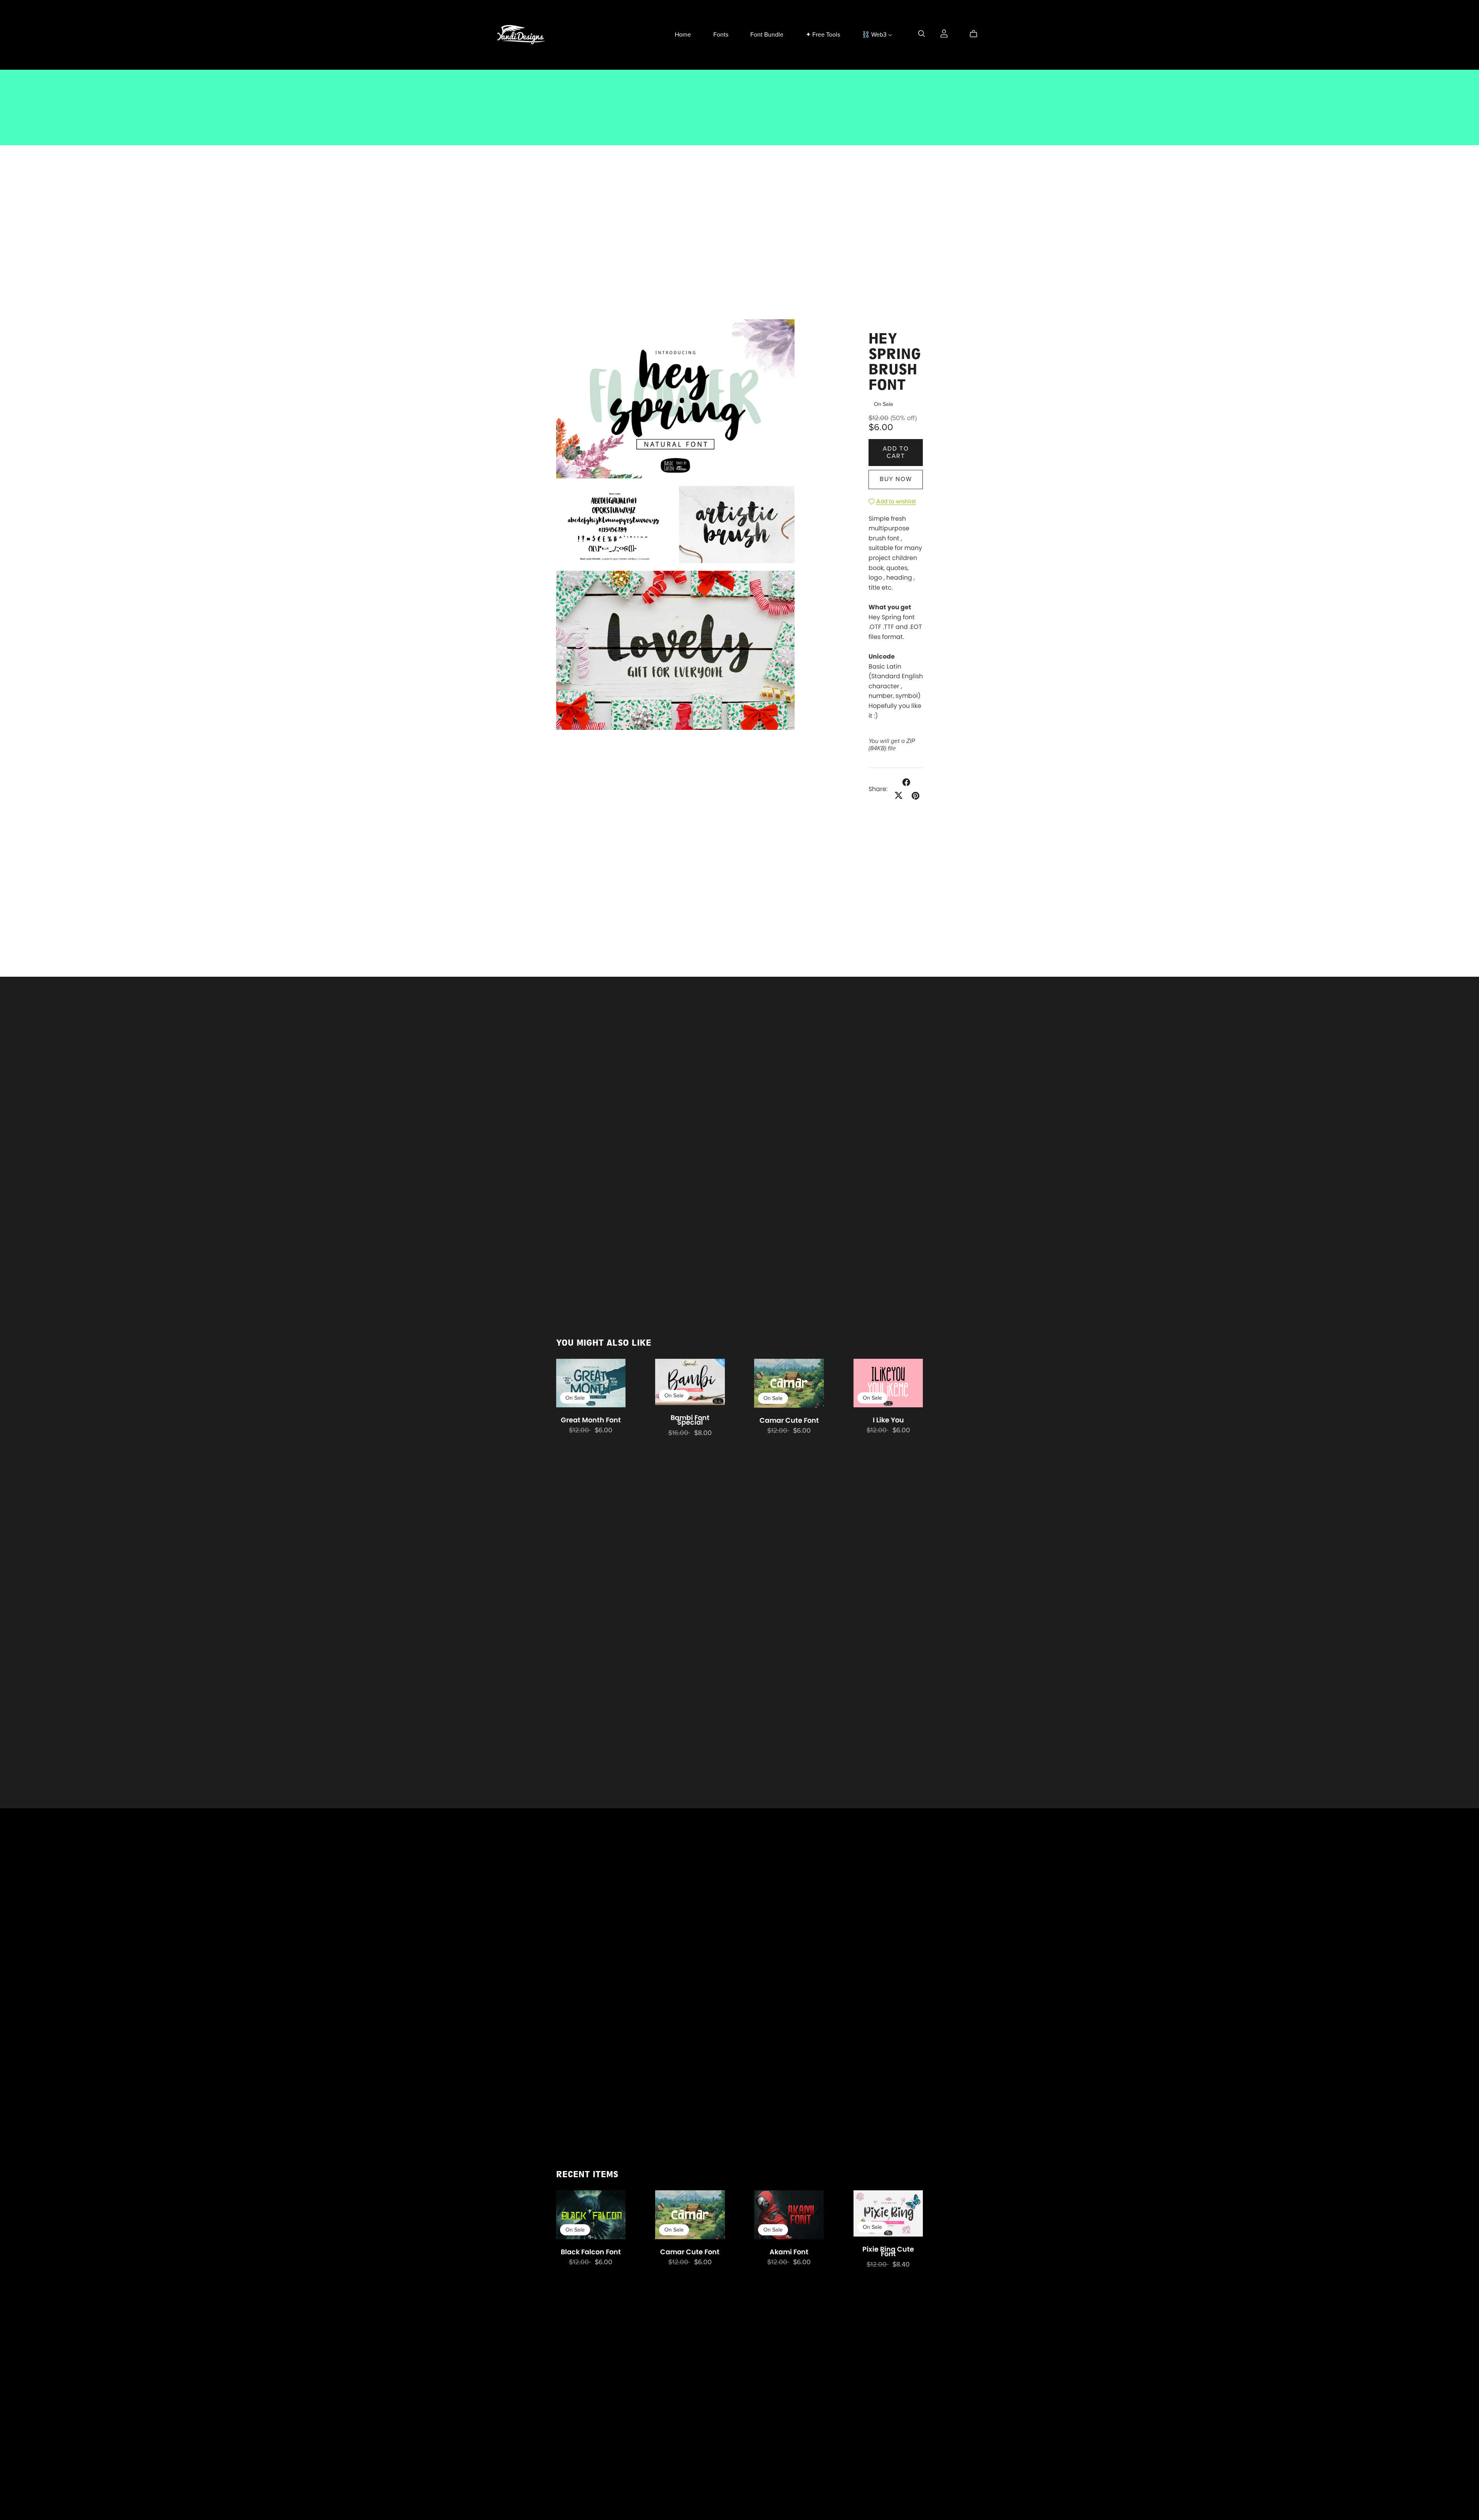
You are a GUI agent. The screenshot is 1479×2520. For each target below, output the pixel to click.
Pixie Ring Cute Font (888, 2252)
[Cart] (977, 34)
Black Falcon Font (591, 2252)
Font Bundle (767, 35)
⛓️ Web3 (875, 35)
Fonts (721, 35)
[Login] (944, 33)
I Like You (888, 1420)
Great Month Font (591, 1420)
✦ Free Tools (823, 35)
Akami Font (789, 2252)
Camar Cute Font (789, 1420)
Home (683, 35)
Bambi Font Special (690, 1420)
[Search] (922, 34)
